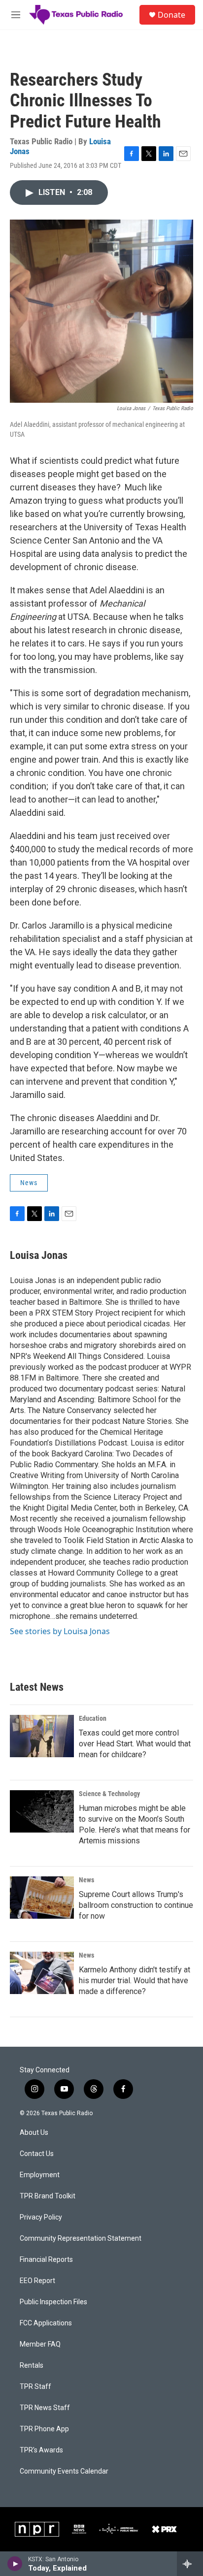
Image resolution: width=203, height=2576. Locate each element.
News (29, 1183)
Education (93, 1718)
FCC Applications (46, 2323)
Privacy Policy (41, 2217)
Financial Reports (46, 2260)
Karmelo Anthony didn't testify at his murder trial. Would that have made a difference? (135, 1980)
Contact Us (37, 2154)
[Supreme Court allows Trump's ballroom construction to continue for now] (42, 1898)
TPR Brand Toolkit (48, 2196)
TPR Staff (35, 2387)
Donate (171, 15)
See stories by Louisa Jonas (60, 1631)
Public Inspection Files (53, 2302)
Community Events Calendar (64, 2471)
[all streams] (190, 2564)
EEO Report (37, 2281)
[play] (15, 2564)
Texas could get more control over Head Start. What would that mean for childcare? (135, 1744)
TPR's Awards (41, 2450)
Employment (40, 2175)
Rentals (32, 2366)
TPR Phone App (44, 2429)
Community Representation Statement (81, 2238)
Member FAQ (40, 2344)
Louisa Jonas (39, 1255)
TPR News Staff (45, 2408)
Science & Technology (109, 1794)
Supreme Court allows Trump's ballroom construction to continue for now (136, 1905)
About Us (34, 2133)
